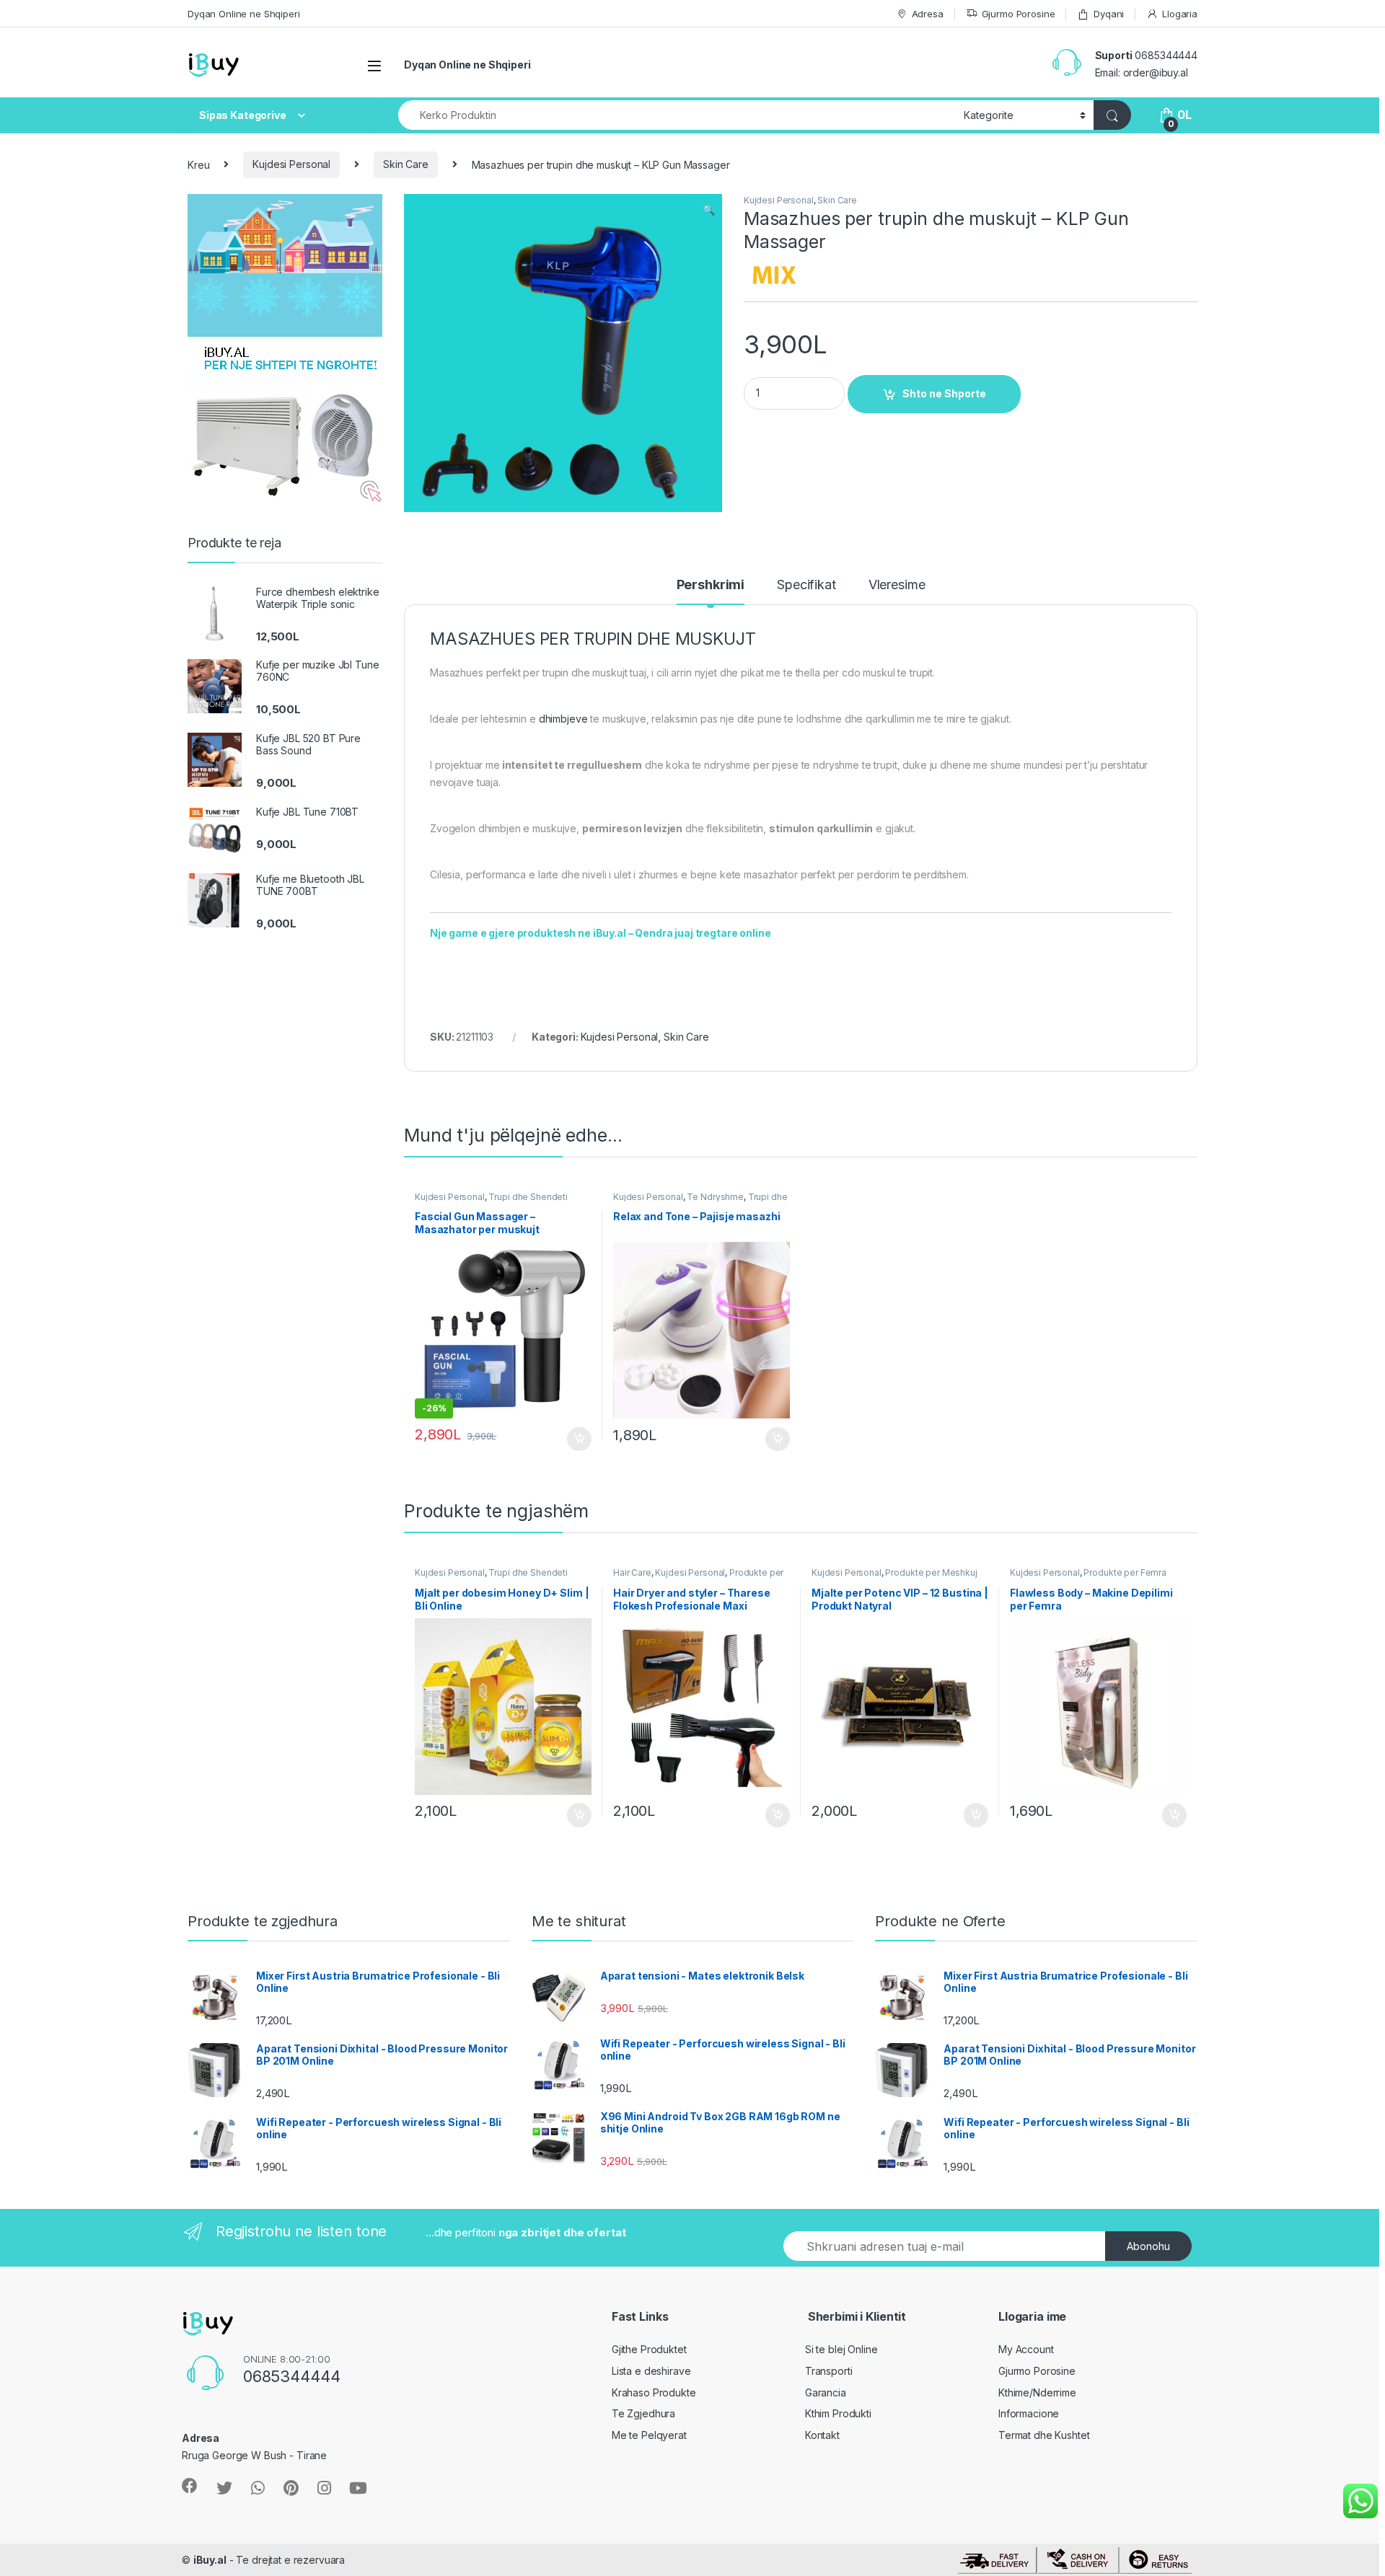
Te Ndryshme (715, 1197)
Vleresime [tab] (897, 585)
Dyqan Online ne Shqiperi (244, 14)
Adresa (928, 14)
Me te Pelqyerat (649, 2435)
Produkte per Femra (1125, 1572)
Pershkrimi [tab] (711, 585)
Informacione (1029, 2413)
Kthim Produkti (838, 2413)
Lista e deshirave (651, 2371)
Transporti (829, 2371)
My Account (1026, 2349)
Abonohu (1148, 2246)
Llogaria (1180, 14)
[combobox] (677, 115)
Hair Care (632, 1572)
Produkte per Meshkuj (931, 1572)
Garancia (826, 2392)
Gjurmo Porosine (1019, 14)
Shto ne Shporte (944, 393)
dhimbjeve (563, 719)
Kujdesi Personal (291, 164)
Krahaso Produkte (654, 2392)
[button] (709, 210)
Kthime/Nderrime (1037, 2392)
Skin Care (406, 164)
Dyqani (1109, 14)
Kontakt (822, 2435)
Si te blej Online (841, 2349)
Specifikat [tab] (806, 585)
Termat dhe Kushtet (1044, 2435)
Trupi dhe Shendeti (528, 1197)
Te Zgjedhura (643, 2413)
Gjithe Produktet (649, 2349)
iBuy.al (210, 2560)
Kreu (198, 164)
